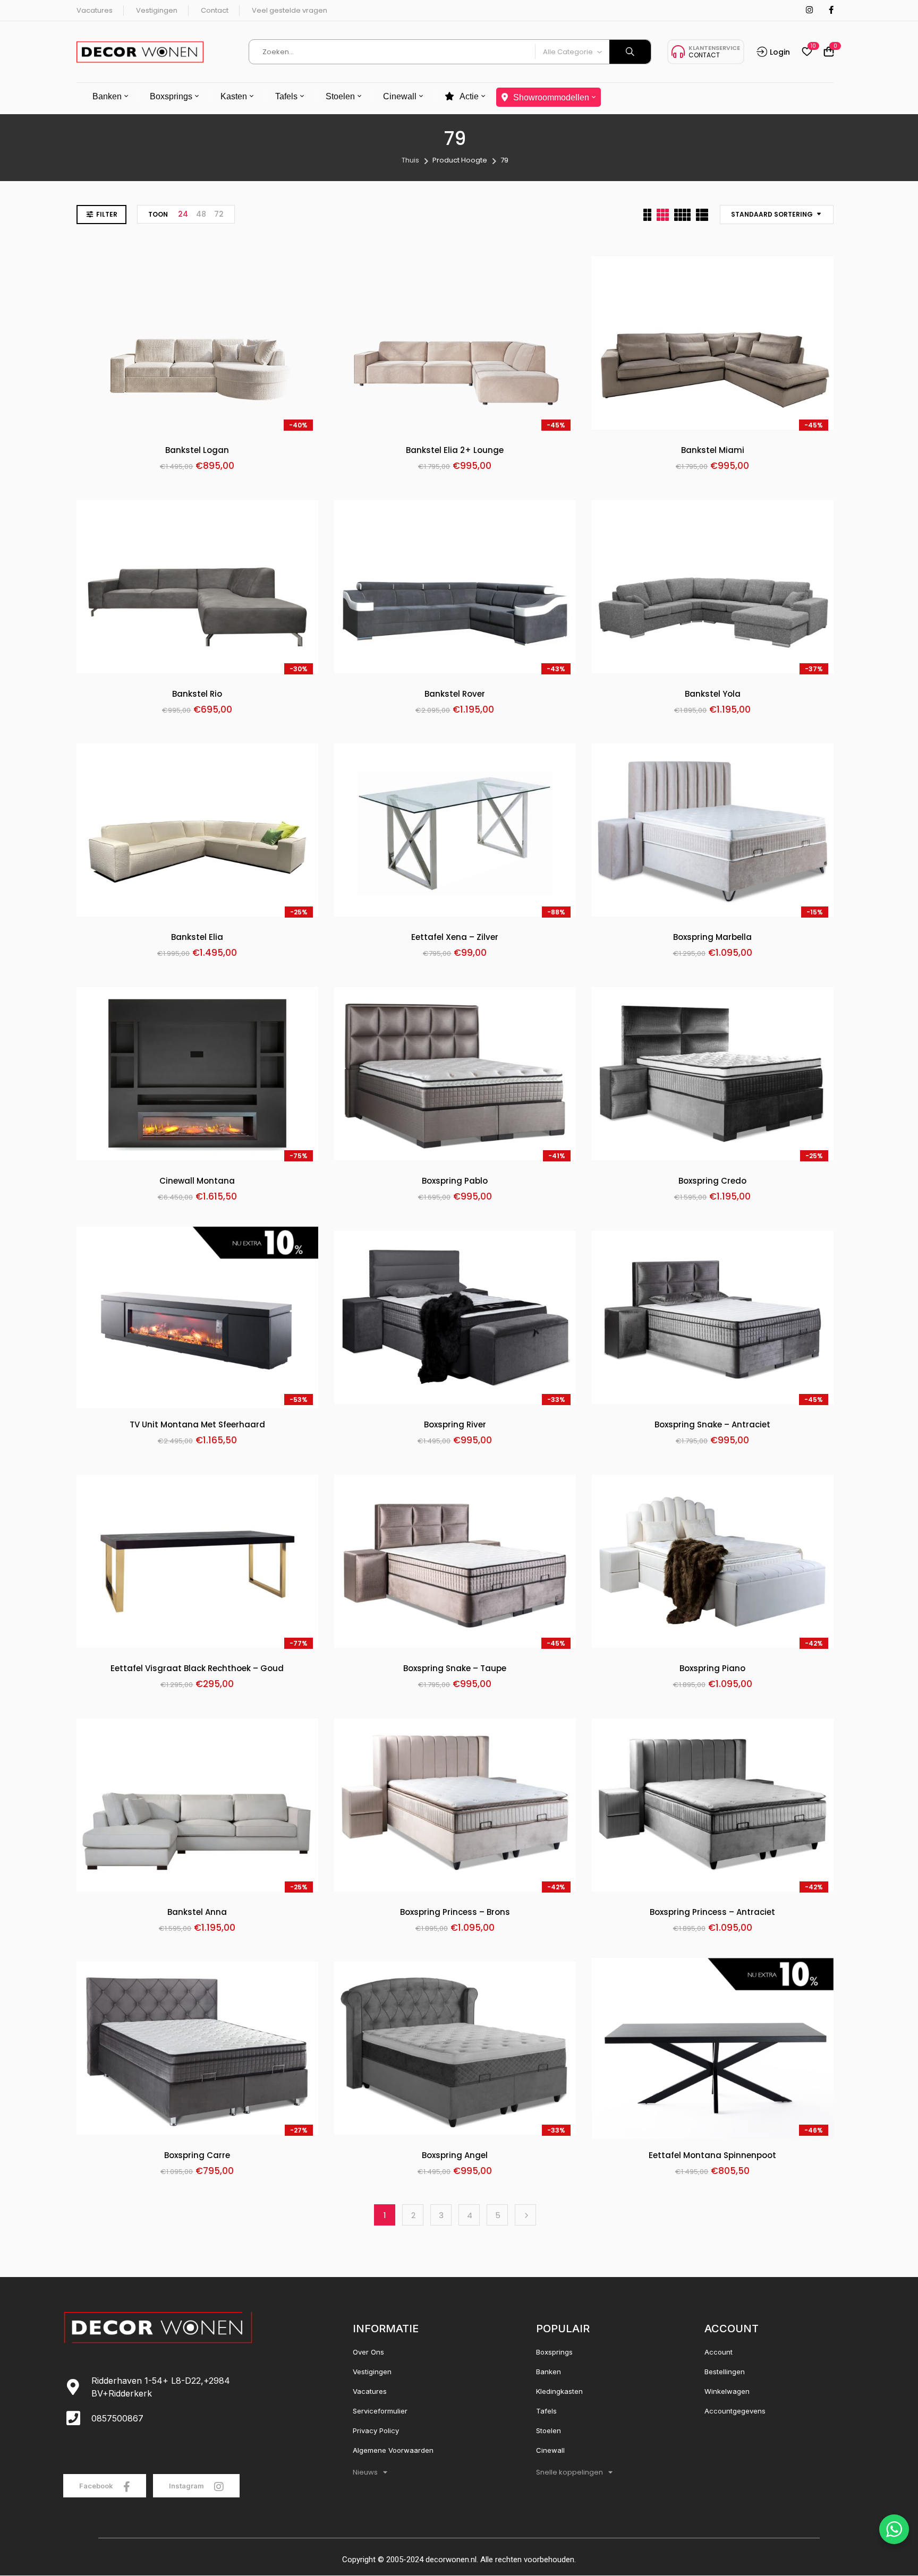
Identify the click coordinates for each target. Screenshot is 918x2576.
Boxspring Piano (712, 1669)
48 (201, 214)
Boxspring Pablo (455, 1181)
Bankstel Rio (197, 694)
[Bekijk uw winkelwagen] (829, 52)
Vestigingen (157, 10)
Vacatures (95, 10)
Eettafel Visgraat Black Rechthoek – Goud (197, 1669)
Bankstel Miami (713, 451)
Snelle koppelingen (569, 2472)
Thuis (410, 160)
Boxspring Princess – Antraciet (712, 1912)
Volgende (525, 2215)
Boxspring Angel (455, 2156)
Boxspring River (455, 1425)
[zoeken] (630, 52)
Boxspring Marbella (712, 938)
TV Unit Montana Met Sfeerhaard (197, 1425)
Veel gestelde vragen (290, 10)
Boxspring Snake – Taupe (455, 1669)
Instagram (187, 2486)
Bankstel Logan (197, 451)
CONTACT (704, 55)
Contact (215, 10)
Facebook (97, 2486)
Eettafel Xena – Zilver (455, 938)
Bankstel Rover (455, 694)
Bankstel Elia (197, 938)
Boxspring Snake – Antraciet (712, 1425)
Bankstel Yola (713, 694)
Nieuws (365, 2472)
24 (183, 214)
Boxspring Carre (197, 2156)
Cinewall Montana (197, 1181)
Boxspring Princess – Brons (455, 1912)
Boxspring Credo (712, 1181)
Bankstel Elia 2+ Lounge (455, 451)
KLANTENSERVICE (714, 48)
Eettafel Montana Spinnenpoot (712, 2156)
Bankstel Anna (197, 1912)
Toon (158, 214)
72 (219, 214)
